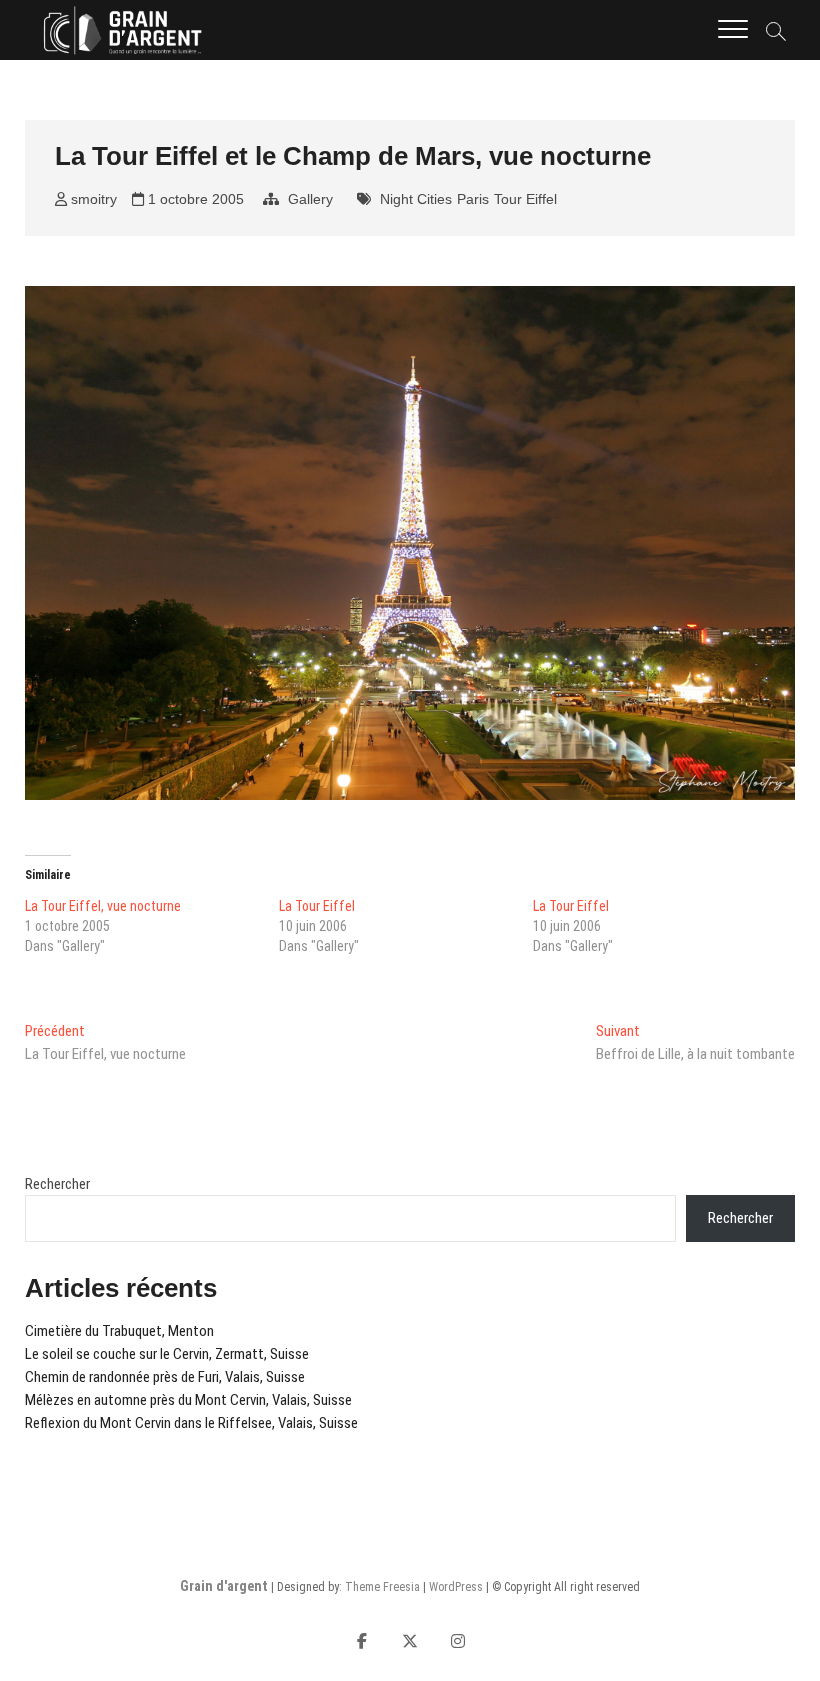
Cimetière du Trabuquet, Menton (119, 1331)
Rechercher (57, 1184)
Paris (473, 199)
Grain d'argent (224, 1586)
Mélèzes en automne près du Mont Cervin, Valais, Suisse (188, 1400)
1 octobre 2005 (194, 199)
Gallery (310, 199)
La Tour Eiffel (317, 906)
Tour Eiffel (525, 199)
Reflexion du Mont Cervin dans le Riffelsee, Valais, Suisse (191, 1423)
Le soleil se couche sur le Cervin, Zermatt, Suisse (167, 1354)
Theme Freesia (382, 1587)
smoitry (92, 199)
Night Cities (416, 199)
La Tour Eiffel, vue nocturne (103, 906)
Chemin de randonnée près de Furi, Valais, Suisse (165, 1377)
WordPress (456, 1587)
